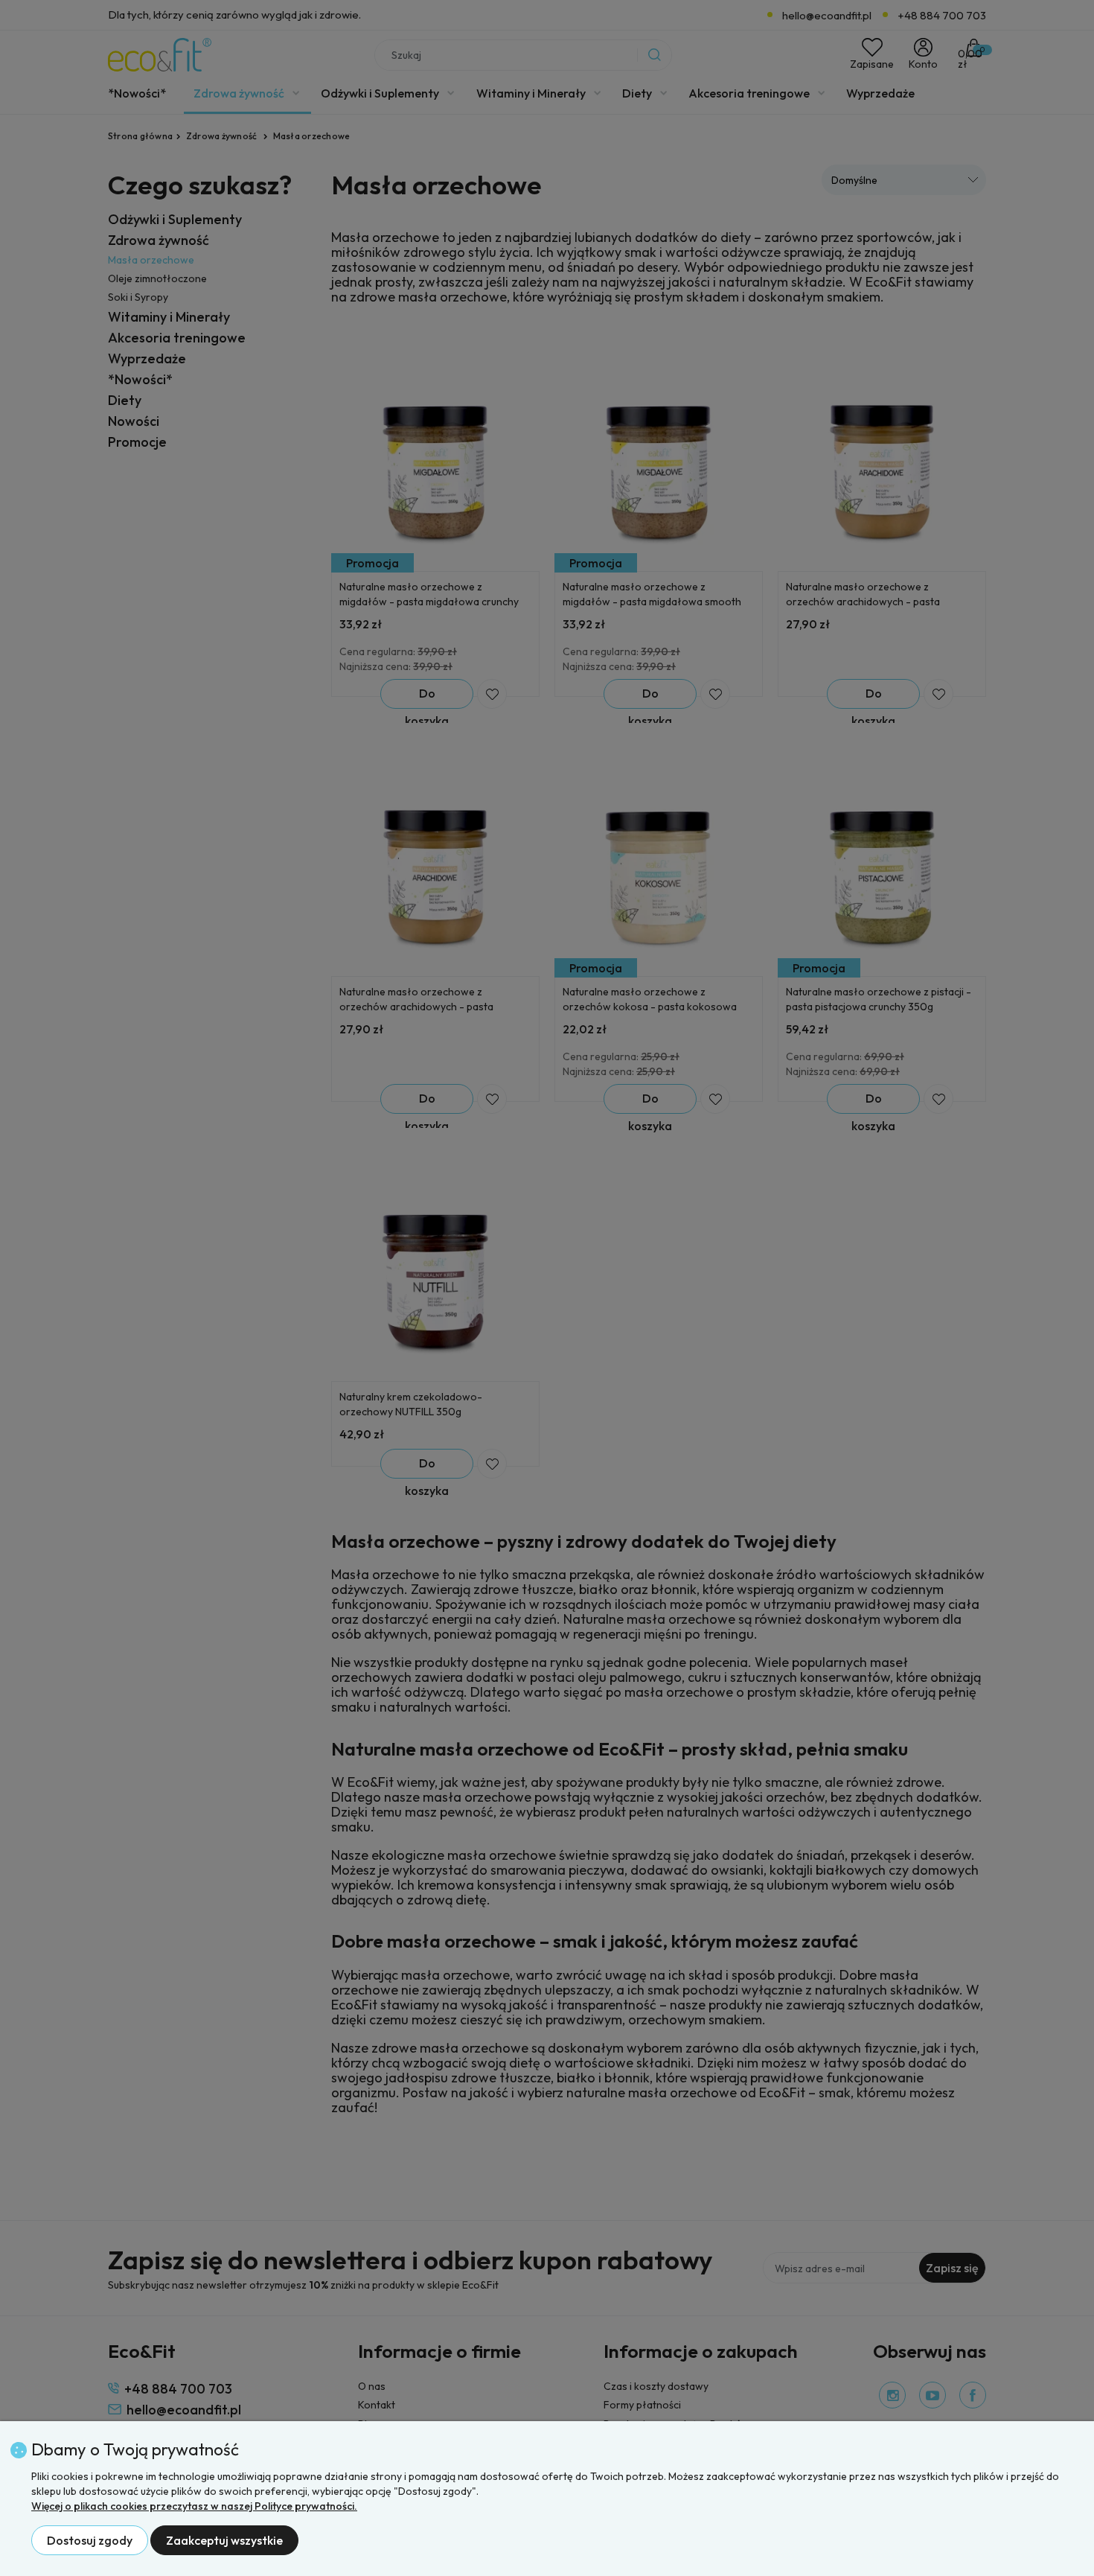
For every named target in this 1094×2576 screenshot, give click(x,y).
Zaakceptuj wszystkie (224, 2540)
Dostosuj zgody (90, 2540)
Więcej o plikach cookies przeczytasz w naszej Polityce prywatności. (194, 2506)
